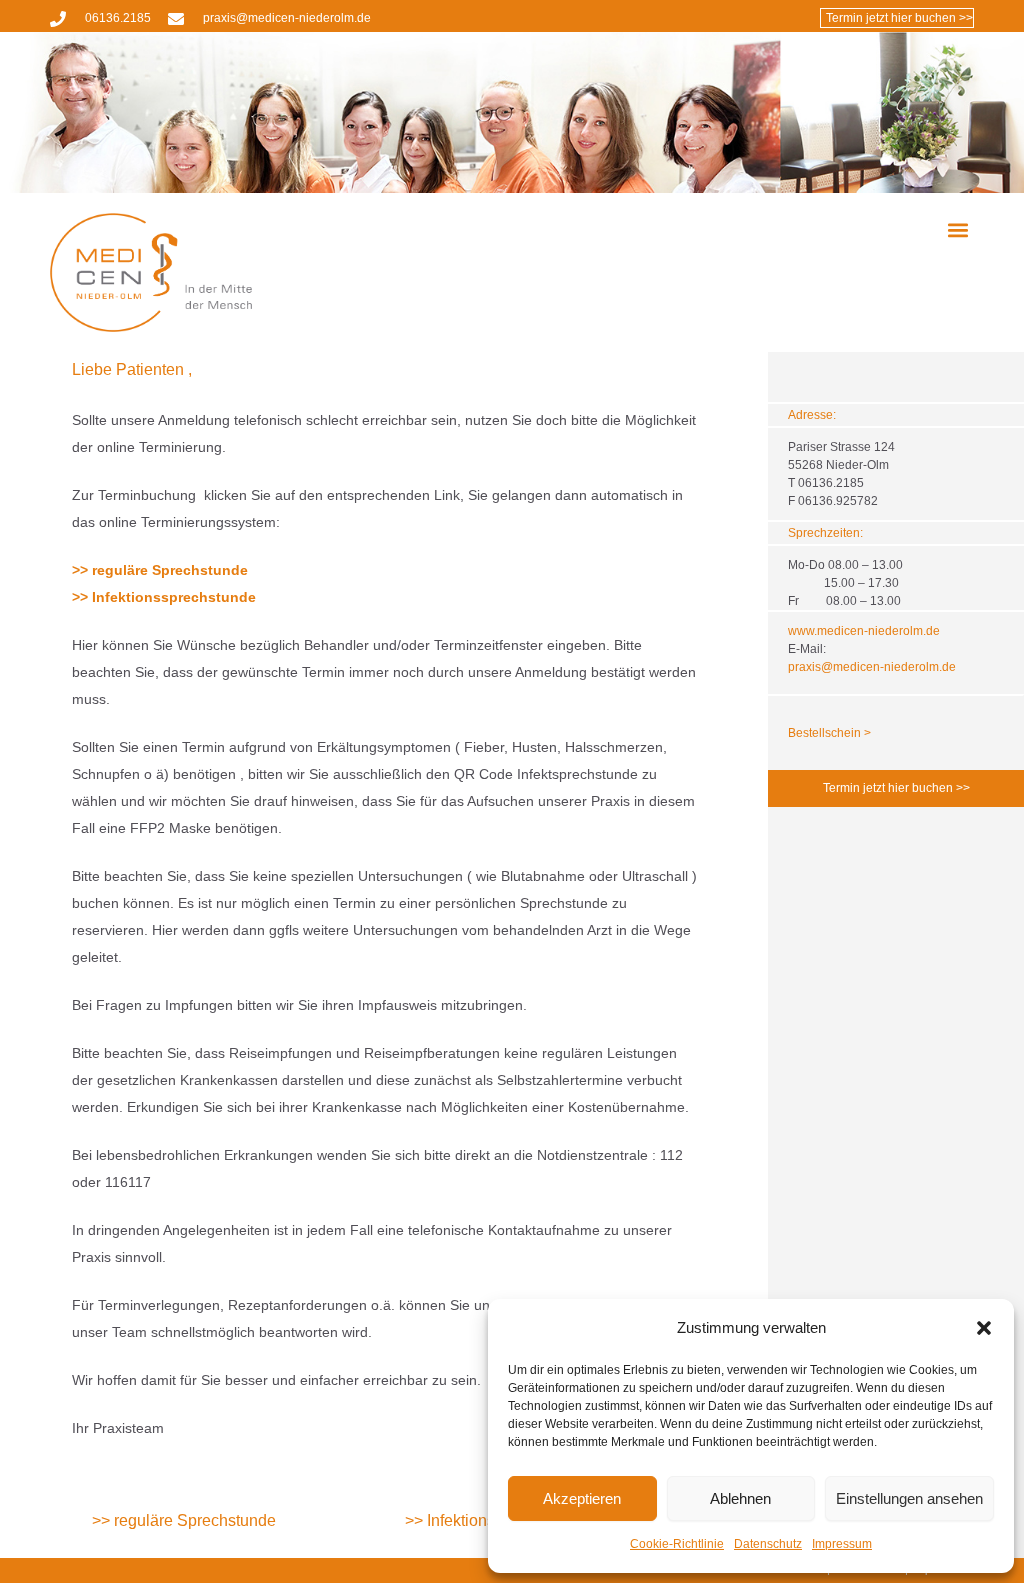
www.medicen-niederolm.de (864, 631)
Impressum (842, 1544)
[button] (984, 1328)
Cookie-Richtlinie (677, 1544)
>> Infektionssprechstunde (164, 597)
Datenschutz (768, 1544)
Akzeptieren (582, 1498)
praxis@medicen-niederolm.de (872, 667)
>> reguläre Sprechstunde (160, 570)
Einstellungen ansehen (909, 1498)
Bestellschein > (829, 733)
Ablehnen (740, 1498)
